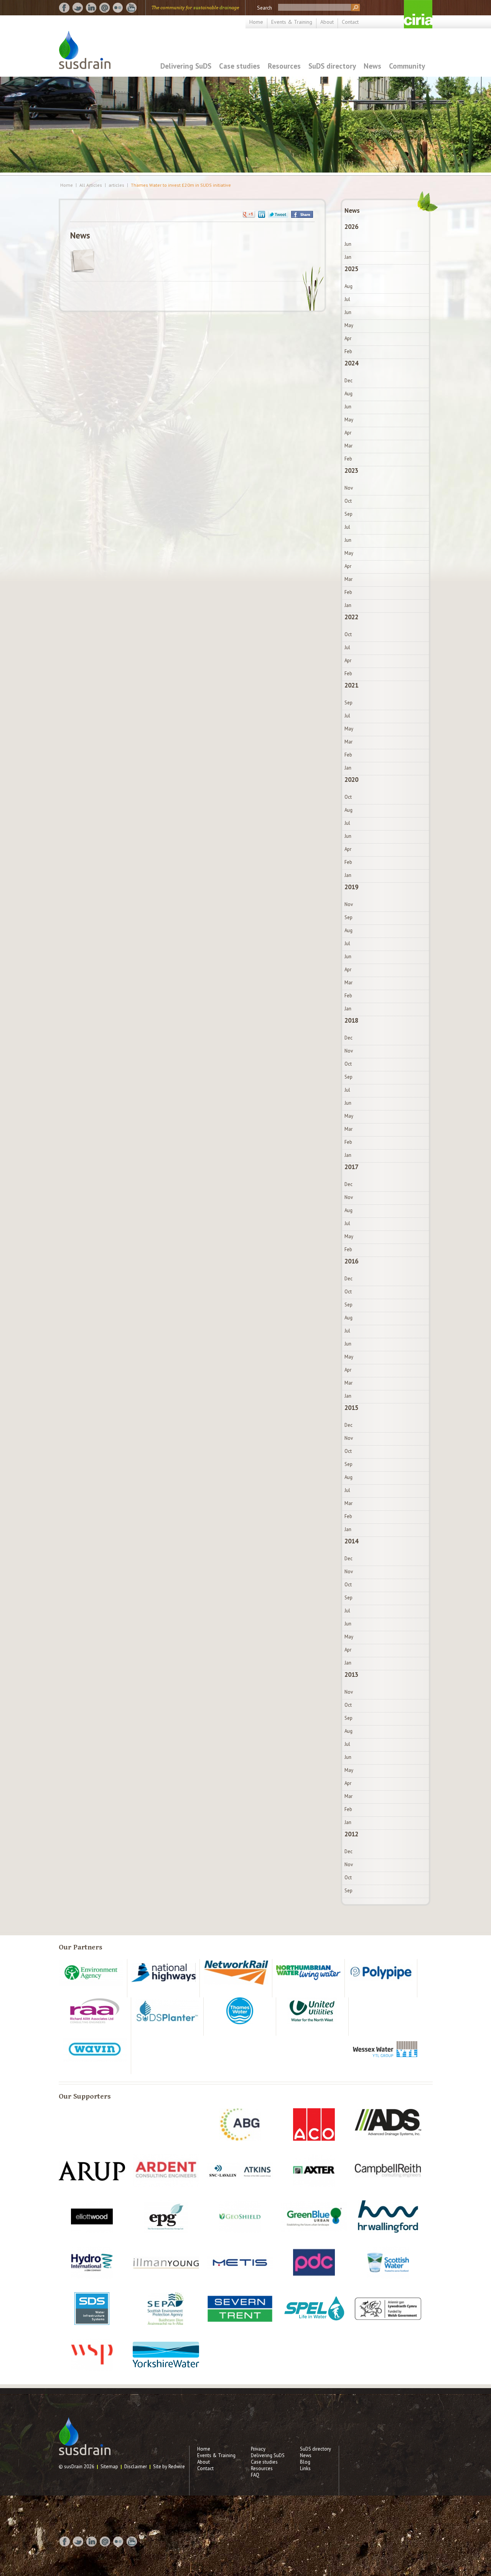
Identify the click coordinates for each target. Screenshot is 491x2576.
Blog (305, 2462)
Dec (348, 381)
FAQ (255, 2475)
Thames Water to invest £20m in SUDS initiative (181, 185)
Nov (349, 488)
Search (264, 8)
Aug (348, 286)
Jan (348, 257)
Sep (348, 514)
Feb (348, 351)
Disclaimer (136, 2467)
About (327, 22)
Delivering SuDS (186, 66)
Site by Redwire (169, 2467)
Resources (284, 66)
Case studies (240, 66)
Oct (348, 501)
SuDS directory (332, 66)
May (349, 325)
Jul (347, 299)
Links (305, 2468)
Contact (350, 22)
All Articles (91, 185)
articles (116, 185)
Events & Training (292, 22)
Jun (348, 244)
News (372, 66)
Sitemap (109, 2467)
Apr (348, 338)
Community (407, 66)
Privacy (258, 2449)
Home (256, 22)
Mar (348, 446)
